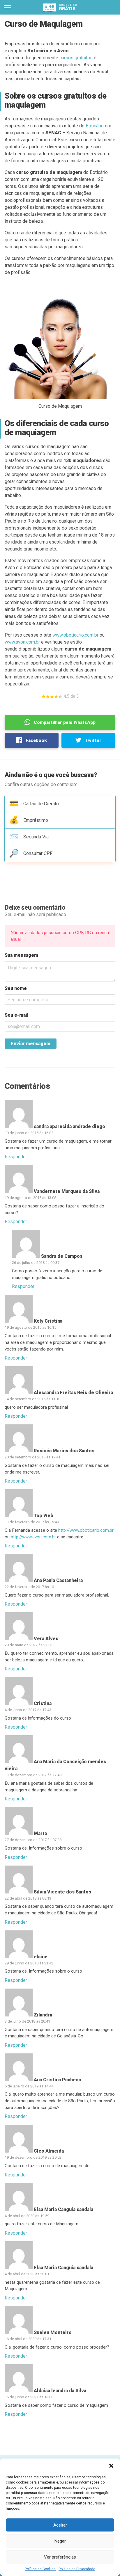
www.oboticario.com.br (75, 635)
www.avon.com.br (22, 642)
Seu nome (16, 988)
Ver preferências (60, 2557)
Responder (16, 1157)
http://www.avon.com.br (33, 1537)
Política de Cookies (40, 2569)
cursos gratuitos (76, 58)
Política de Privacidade (77, 2569)
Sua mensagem (21, 955)
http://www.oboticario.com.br (86, 1530)
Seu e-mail (17, 1015)
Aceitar (60, 2525)
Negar (60, 2541)
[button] (111, 2466)
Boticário (95, 126)
